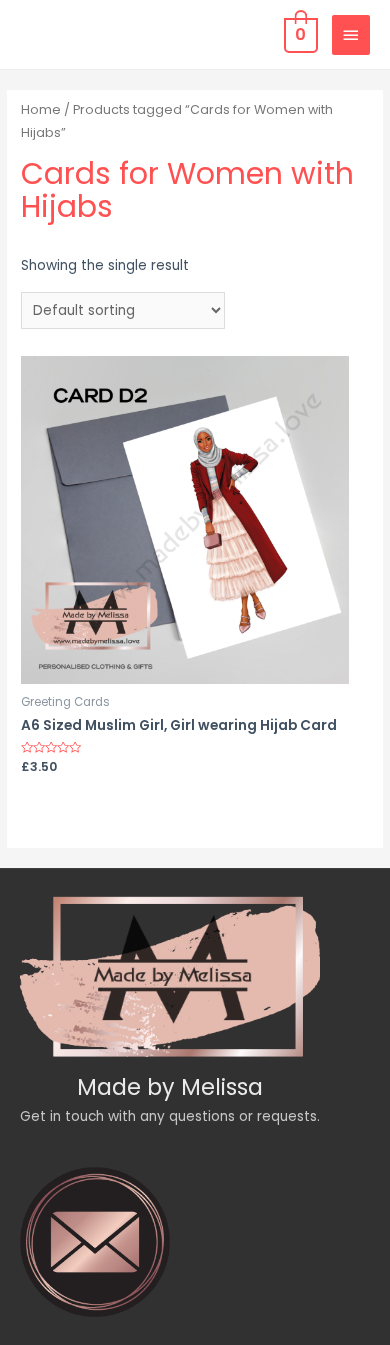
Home (41, 109)
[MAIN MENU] (351, 35)
